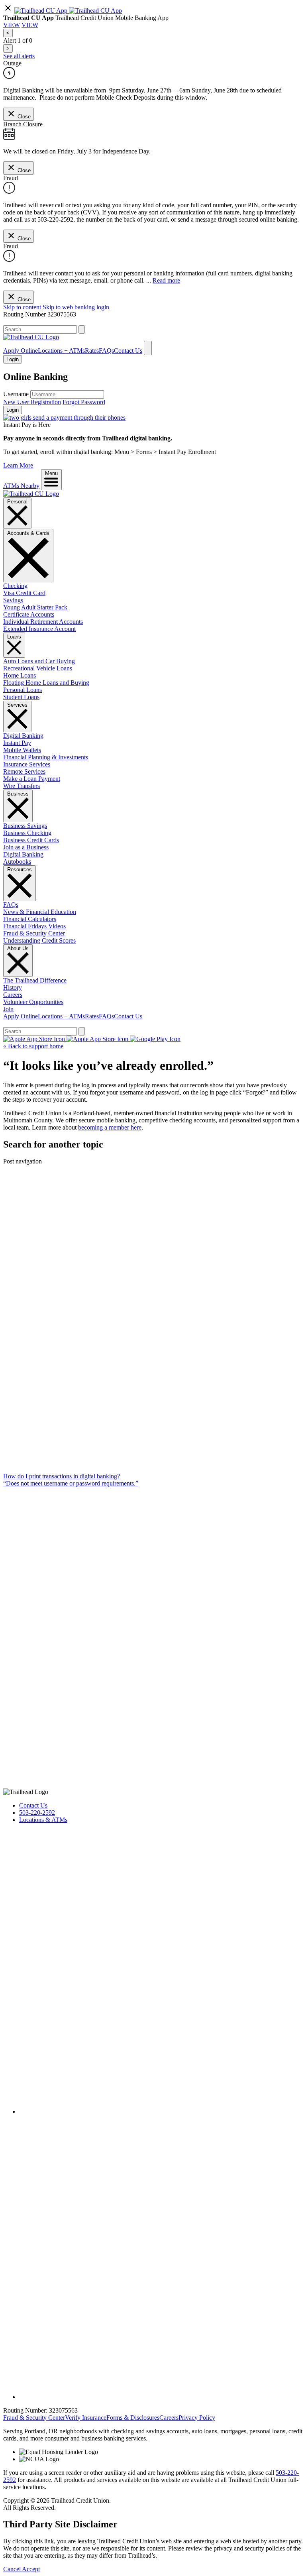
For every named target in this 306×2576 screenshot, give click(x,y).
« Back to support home (33, 1046)
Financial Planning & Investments (46, 757)
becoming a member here (110, 1127)
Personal (17, 502)
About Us (18, 948)
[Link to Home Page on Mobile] (31, 337)
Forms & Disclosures (133, 2418)
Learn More (18, 465)
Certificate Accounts (29, 614)
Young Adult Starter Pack (35, 607)
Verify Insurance (86, 2418)
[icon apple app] (95, 11)
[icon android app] (42, 11)
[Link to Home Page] (31, 494)
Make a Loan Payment (32, 779)
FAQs (106, 351)
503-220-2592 (37, 1813)
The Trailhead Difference (35, 980)
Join (8, 1009)
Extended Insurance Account (39, 629)
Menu (51, 473)
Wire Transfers (22, 786)
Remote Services (24, 771)
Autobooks (17, 862)
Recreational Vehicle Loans (38, 668)
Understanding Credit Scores (39, 940)
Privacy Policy (197, 2418)
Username (16, 394)
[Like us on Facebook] (161, 2111)
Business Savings (25, 826)
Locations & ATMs (43, 1820)
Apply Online (21, 351)
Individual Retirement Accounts (43, 622)
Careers (13, 995)
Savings (13, 600)
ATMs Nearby (21, 486)
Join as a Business (26, 847)
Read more (166, 280)
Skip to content (22, 307)
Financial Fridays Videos (34, 926)
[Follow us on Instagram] (161, 2397)
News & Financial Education (40, 912)
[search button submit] (82, 329)
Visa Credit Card (24, 593)
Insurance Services (27, 764)
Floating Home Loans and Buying (46, 683)
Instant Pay (17, 743)
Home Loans (20, 675)
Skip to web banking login (76, 307)
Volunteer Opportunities (33, 1002)
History (13, 987)
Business (18, 794)
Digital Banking (23, 736)
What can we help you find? (39, 321)
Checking (15, 586)
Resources (20, 869)
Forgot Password (84, 402)
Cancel (13, 2569)
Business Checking (27, 833)
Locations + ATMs (61, 351)
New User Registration (32, 402)
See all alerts (19, 56)
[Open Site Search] (148, 348)
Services (17, 705)
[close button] (8, 11)
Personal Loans (23, 690)
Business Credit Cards (31, 840)
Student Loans (21, 697)
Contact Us (128, 351)
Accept (31, 2569)
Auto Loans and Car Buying (39, 661)
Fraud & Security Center (34, 933)
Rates (92, 351)
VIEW (12, 25)
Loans (14, 637)
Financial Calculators (30, 919)
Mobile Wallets (22, 750)
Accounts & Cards (28, 533)
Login (13, 410)
